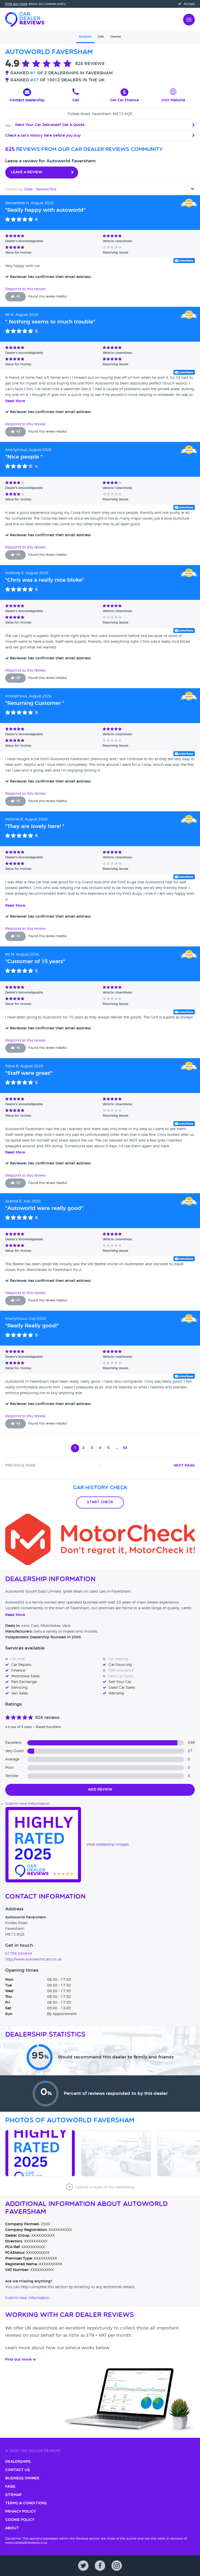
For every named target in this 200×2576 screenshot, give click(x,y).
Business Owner (22, 2478)
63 (125, 1448)
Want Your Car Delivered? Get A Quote (49, 125)
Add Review (100, 1790)
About (12, 2528)
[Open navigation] (189, 19)
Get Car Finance (124, 100)
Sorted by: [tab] (31, 189)
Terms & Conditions (26, 2503)
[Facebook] (100, 2566)
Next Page (184, 1466)
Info (101, 37)
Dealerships (18, 2462)
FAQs (10, 2487)
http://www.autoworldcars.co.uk (33, 1959)
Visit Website (173, 100)
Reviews (85, 37)
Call (76, 100)
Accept (189, 4)
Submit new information (27, 1804)
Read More (15, 401)
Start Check (100, 1502)
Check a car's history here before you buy (43, 136)
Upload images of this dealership (104, 2187)
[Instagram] (117, 2566)
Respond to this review (25, 289)
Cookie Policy (20, 2520)
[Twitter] (83, 2566)
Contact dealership (27, 100)
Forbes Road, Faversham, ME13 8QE (100, 114)
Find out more (16, 4)
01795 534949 (19, 1954)
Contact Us (18, 2470)
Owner (116, 37)
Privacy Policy (20, 2512)
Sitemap (13, 2495)
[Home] (25, 19)
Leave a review (27, 172)
